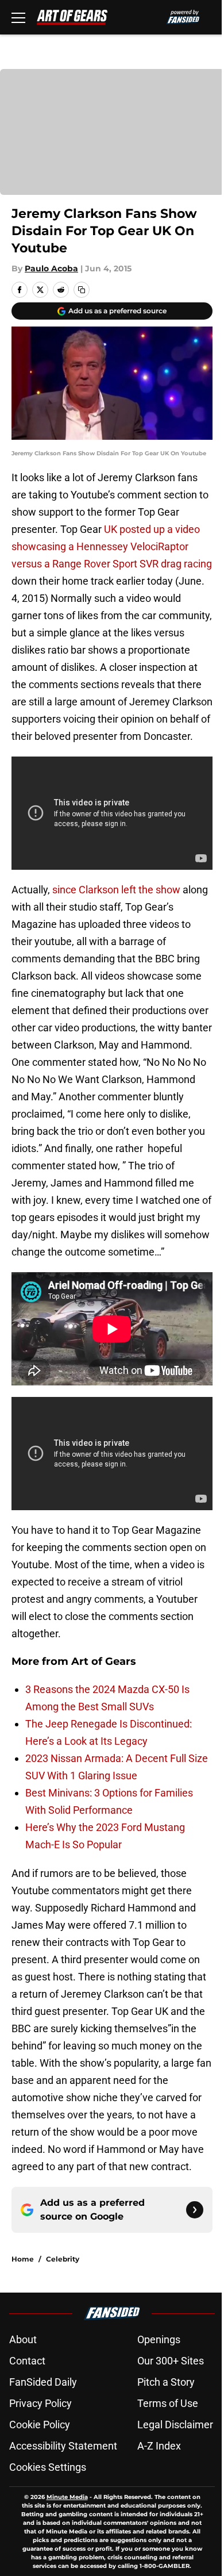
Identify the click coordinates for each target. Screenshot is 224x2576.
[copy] (82, 290)
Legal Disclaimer (175, 2425)
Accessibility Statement (63, 2446)
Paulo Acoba (51, 268)
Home (23, 2259)
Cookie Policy (40, 2425)
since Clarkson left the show (116, 890)
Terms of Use (168, 2403)
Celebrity (63, 2259)
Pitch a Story (166, 2382)
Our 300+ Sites (171, 2361)
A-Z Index (159, 2446)
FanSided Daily (43, 2382)
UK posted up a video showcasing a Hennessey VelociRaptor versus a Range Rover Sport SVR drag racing (112, 546)
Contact (27, 2361)
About (23, 2339)
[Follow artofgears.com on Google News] (195, 2210)
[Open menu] (18, 17)
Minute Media (67, 2497)
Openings (159, 2339)
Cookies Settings (48, 2467)
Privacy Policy (40, 2403)
